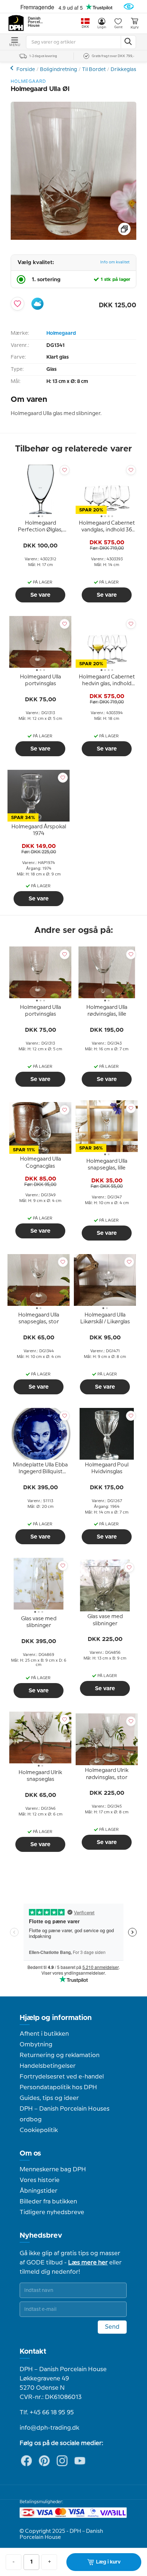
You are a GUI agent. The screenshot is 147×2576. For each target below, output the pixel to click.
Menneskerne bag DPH (53, 2170)
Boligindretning (59, 70)
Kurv (135, 27)
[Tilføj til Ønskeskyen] (37, 304)
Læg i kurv (108, 2562)
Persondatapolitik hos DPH (58, 2087)
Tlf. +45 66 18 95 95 (47, 2413)
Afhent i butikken (44, 2034)
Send (112, 2327)
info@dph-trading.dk (49, 2428)
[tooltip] (40, 528)
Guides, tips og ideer (49, 2098)
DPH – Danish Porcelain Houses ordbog (65, 2114)
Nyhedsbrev (41, 2236)
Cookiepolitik (39, 2130)
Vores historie (40, 2180)
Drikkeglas (123, 70)
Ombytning (36, 2045)
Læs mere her (88, 2263)
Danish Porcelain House (36, 22)
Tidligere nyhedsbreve (52, 2212)
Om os (30, 2153)
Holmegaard (61, 333)
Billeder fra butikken (48, 2202)
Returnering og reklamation (60, 2055)
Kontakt (33, 2352)
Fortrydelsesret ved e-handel (62, 2077)
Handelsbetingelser (48, 2066)
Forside (26, 70)
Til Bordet (94, 70)
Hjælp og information (56, 2018)
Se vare (40, 595)
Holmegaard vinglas (13, 68)
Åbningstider (39, 2191)
